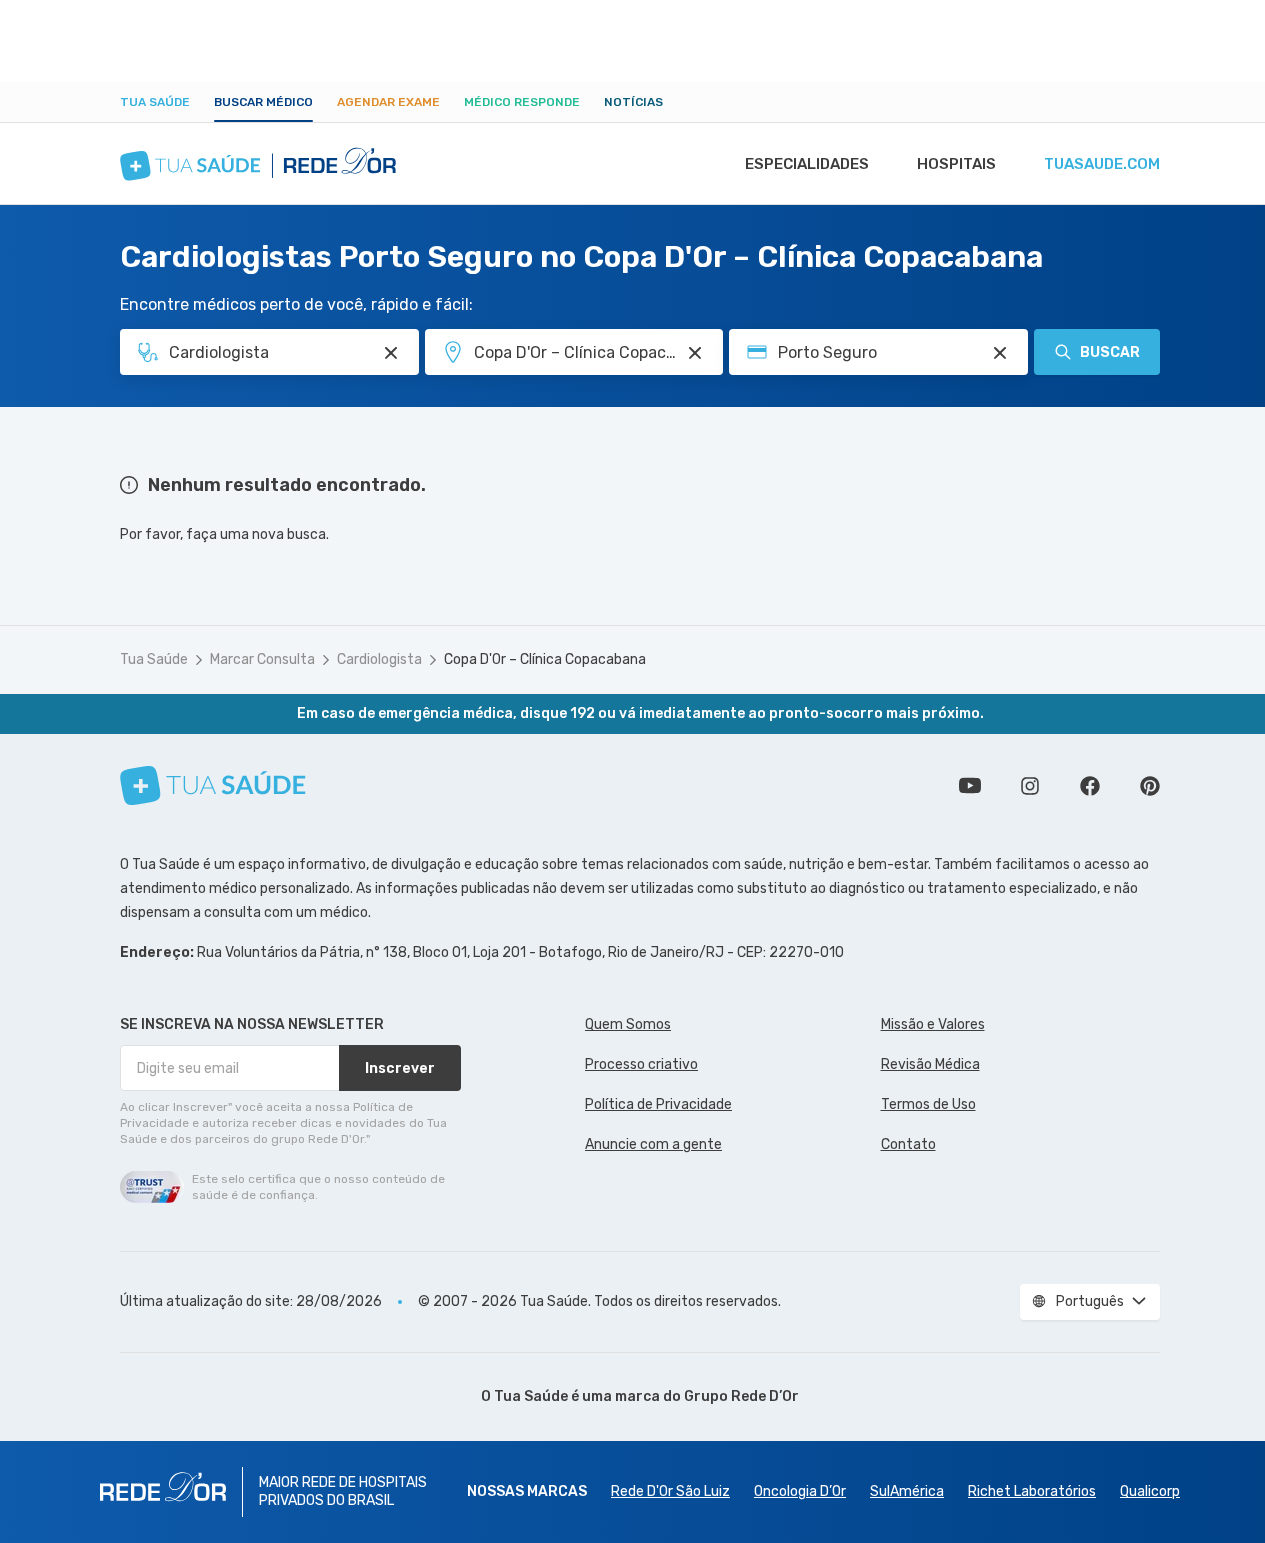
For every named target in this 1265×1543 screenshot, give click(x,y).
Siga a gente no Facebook (1090, 786)
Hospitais (956, 164)
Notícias (633, 102)
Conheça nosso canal (970, 786)
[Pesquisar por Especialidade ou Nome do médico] (391, 353)
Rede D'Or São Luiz (670, 1491)
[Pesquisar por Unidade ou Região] (695, 353)
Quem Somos (628, 1024)
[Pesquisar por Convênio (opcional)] (1000, 353)
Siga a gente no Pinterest (1150, 786)
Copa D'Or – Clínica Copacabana (545, 659)
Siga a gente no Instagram (1030, 786)
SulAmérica (907, 1491)
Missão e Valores (933, 1024)
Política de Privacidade (658, 1104)
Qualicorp (1150, 1491)
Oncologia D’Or (800, 1491)
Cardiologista (379, 659)
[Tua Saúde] (213, 785)
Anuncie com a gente (653, 1144)
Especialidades (807, 164)
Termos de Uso (928, 1104)
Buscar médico (263, 102)
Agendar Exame (388, 102)
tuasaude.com (1102, 164)
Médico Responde (522, 102)
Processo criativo (641, 1064)
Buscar (1110, 352)
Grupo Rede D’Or (741, 1396)
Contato (908, 1144)
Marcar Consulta (262, 659)
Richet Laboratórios (1032, 1491)
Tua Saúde (155, 102)
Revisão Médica (930, 1064)
